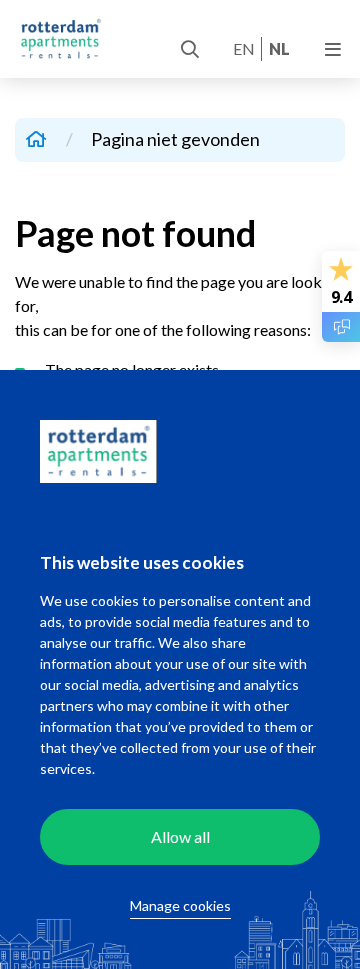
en (244, 48)
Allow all (180, 836)
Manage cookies (180, 905)
